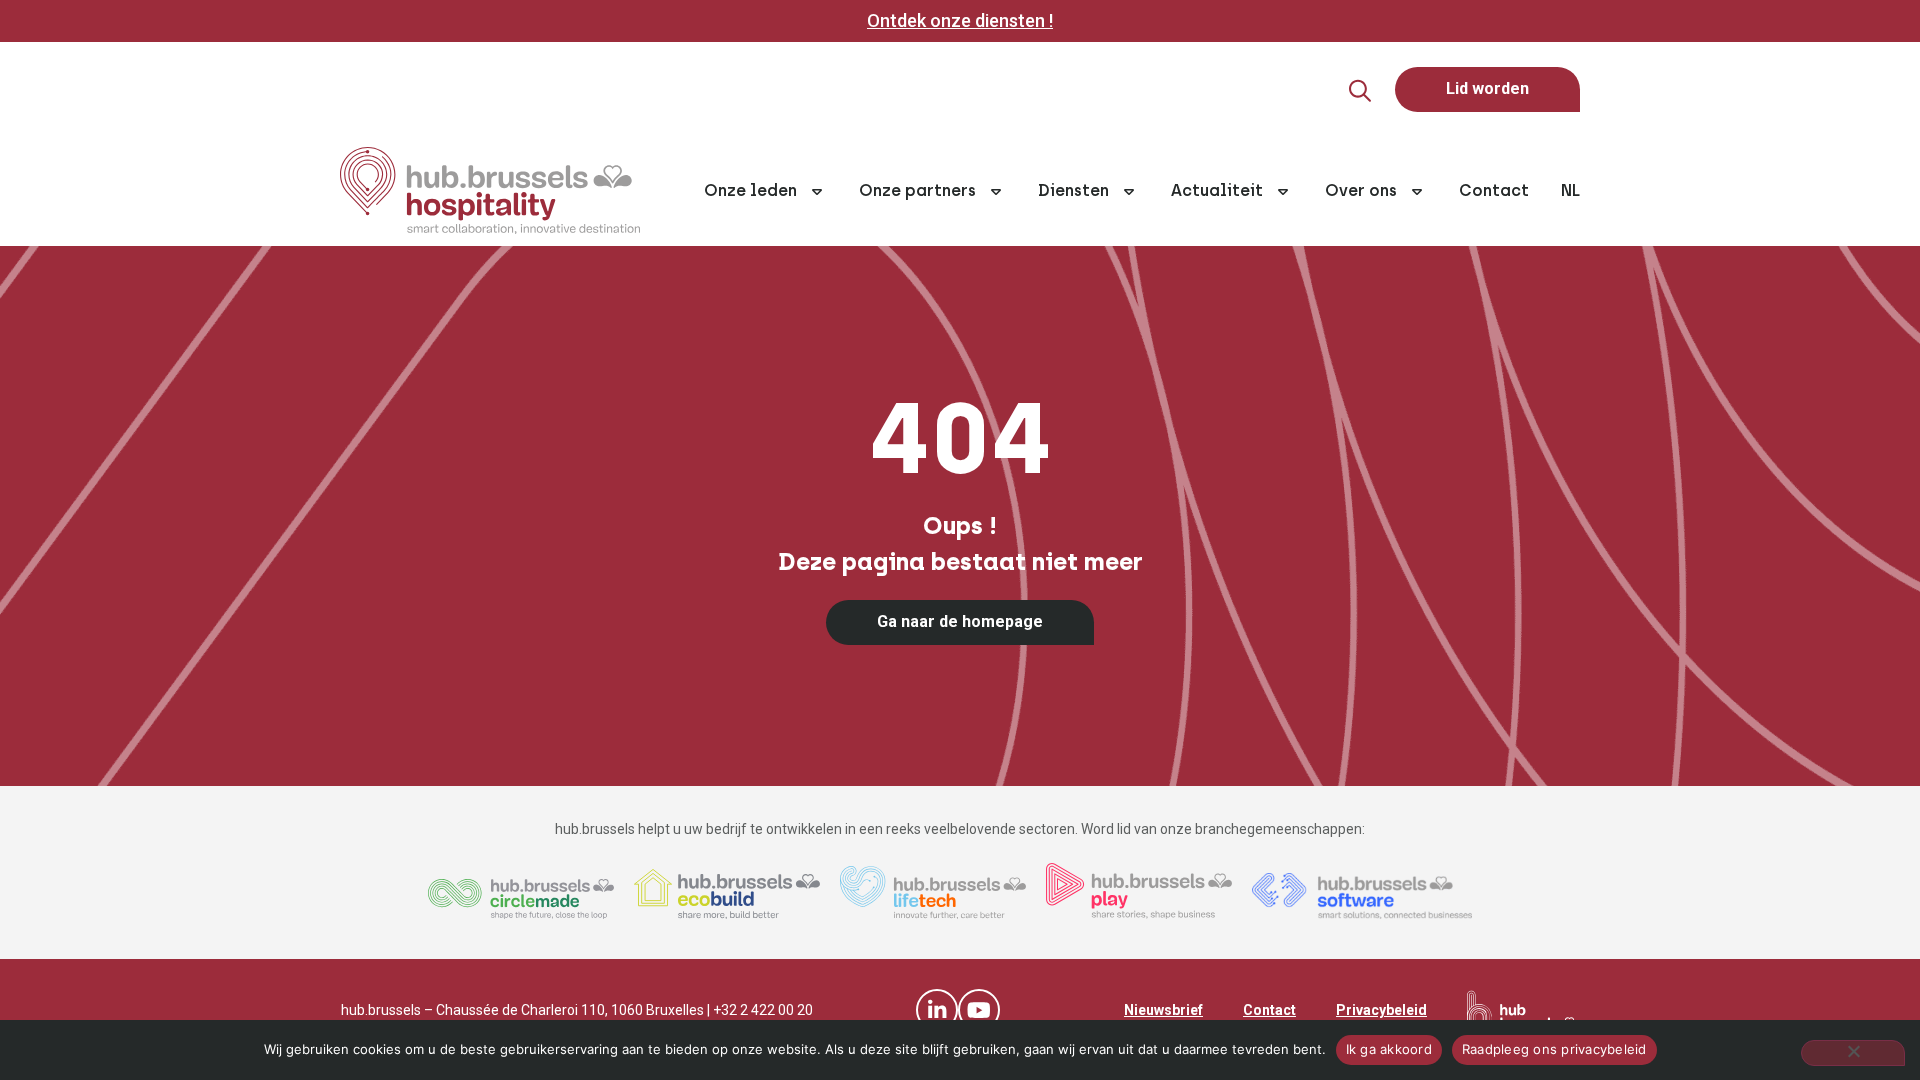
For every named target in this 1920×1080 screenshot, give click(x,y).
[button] (1360, 91)
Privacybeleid (1381, 1010)
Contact (1494, 190)
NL (1570, 190)
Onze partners (917, 190)
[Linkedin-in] (937, 1010)
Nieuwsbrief (1163, 1010)
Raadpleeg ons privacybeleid (1554, 1049)
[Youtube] (979, 1010)
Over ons (1361, 190)
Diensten (1073, 190)
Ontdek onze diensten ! (960, 20)
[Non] (1853, 1053)
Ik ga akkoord (1389, 1049)
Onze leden (750, 190)
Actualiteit (1217, 190)
